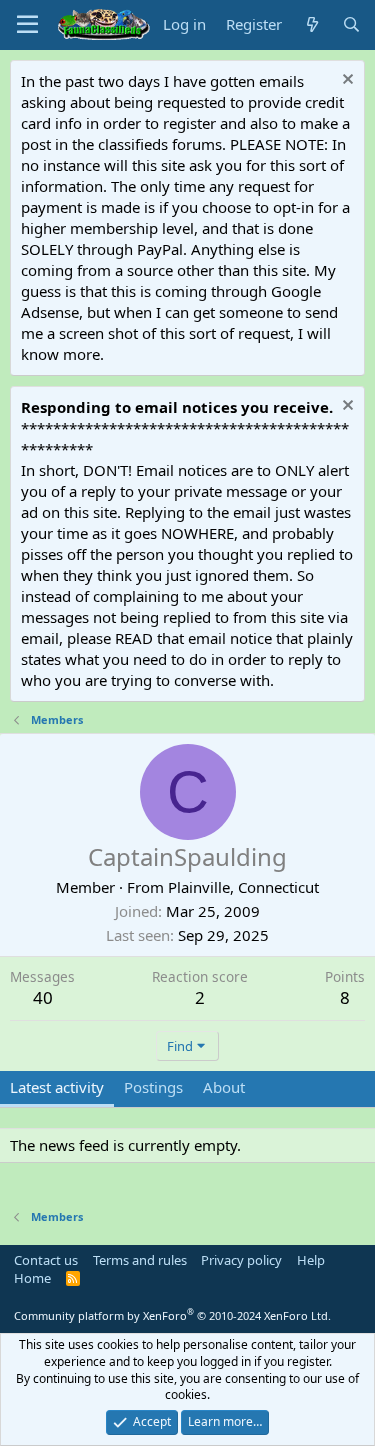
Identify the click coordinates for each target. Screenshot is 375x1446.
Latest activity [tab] (57, 1087)
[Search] (351, 24)
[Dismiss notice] (345, 81)
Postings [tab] (153, 1087)
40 (43, 997)
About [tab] (224, 1087)
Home (32, 1278)
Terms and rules (140, 1260)
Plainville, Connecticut (243, 887)
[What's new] (311, 24)
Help (311, 1260)
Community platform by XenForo (172, 1315)
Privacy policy (241, 1260)
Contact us (46, 1260)
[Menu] (27, 25)
